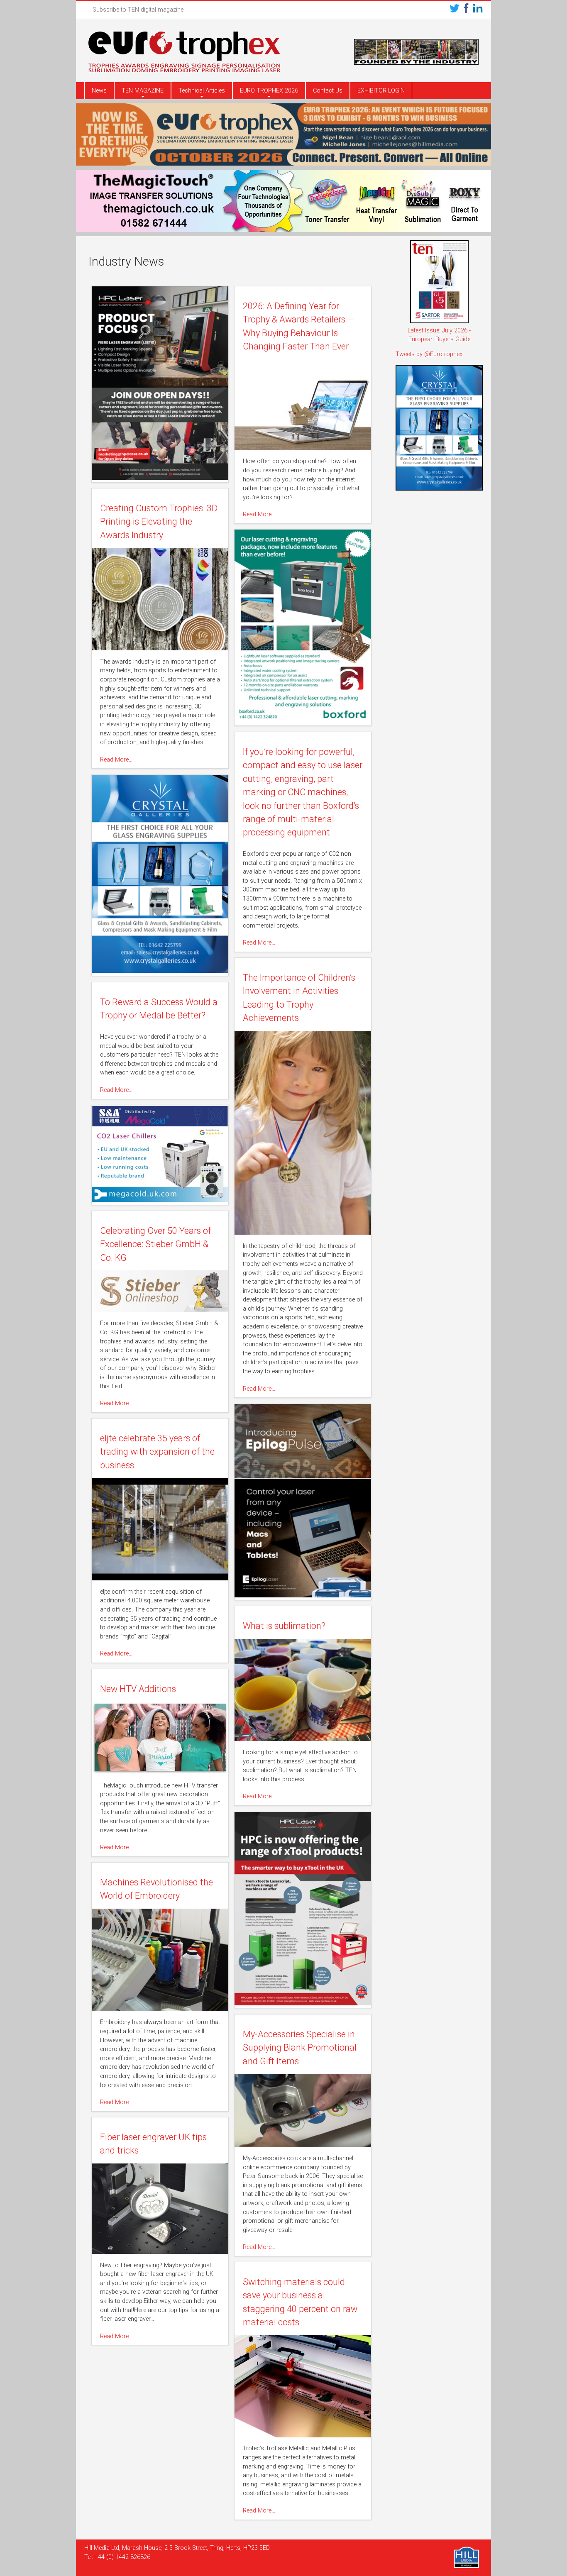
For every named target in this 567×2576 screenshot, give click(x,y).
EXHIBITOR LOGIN (381, 91)
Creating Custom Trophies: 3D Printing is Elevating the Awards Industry (159, 522)
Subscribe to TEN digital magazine (138, 10)
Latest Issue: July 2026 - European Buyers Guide (439, 335)
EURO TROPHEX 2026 (269, 91)
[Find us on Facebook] (466, 10)
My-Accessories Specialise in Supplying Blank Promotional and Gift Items (300, 2048)
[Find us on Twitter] (455, 10)
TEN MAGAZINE (143, 91)
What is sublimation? (284, 1626)
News (99, 91)
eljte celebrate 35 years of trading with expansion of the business (157, 1452)
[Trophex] (184, 53)
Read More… (259, 514)
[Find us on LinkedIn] (478, 10)
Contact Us (328, 91)
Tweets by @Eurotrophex (429, 354)
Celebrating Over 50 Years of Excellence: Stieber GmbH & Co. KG (155, 1244)
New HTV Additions (138, 1689)
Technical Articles (202, 91)
